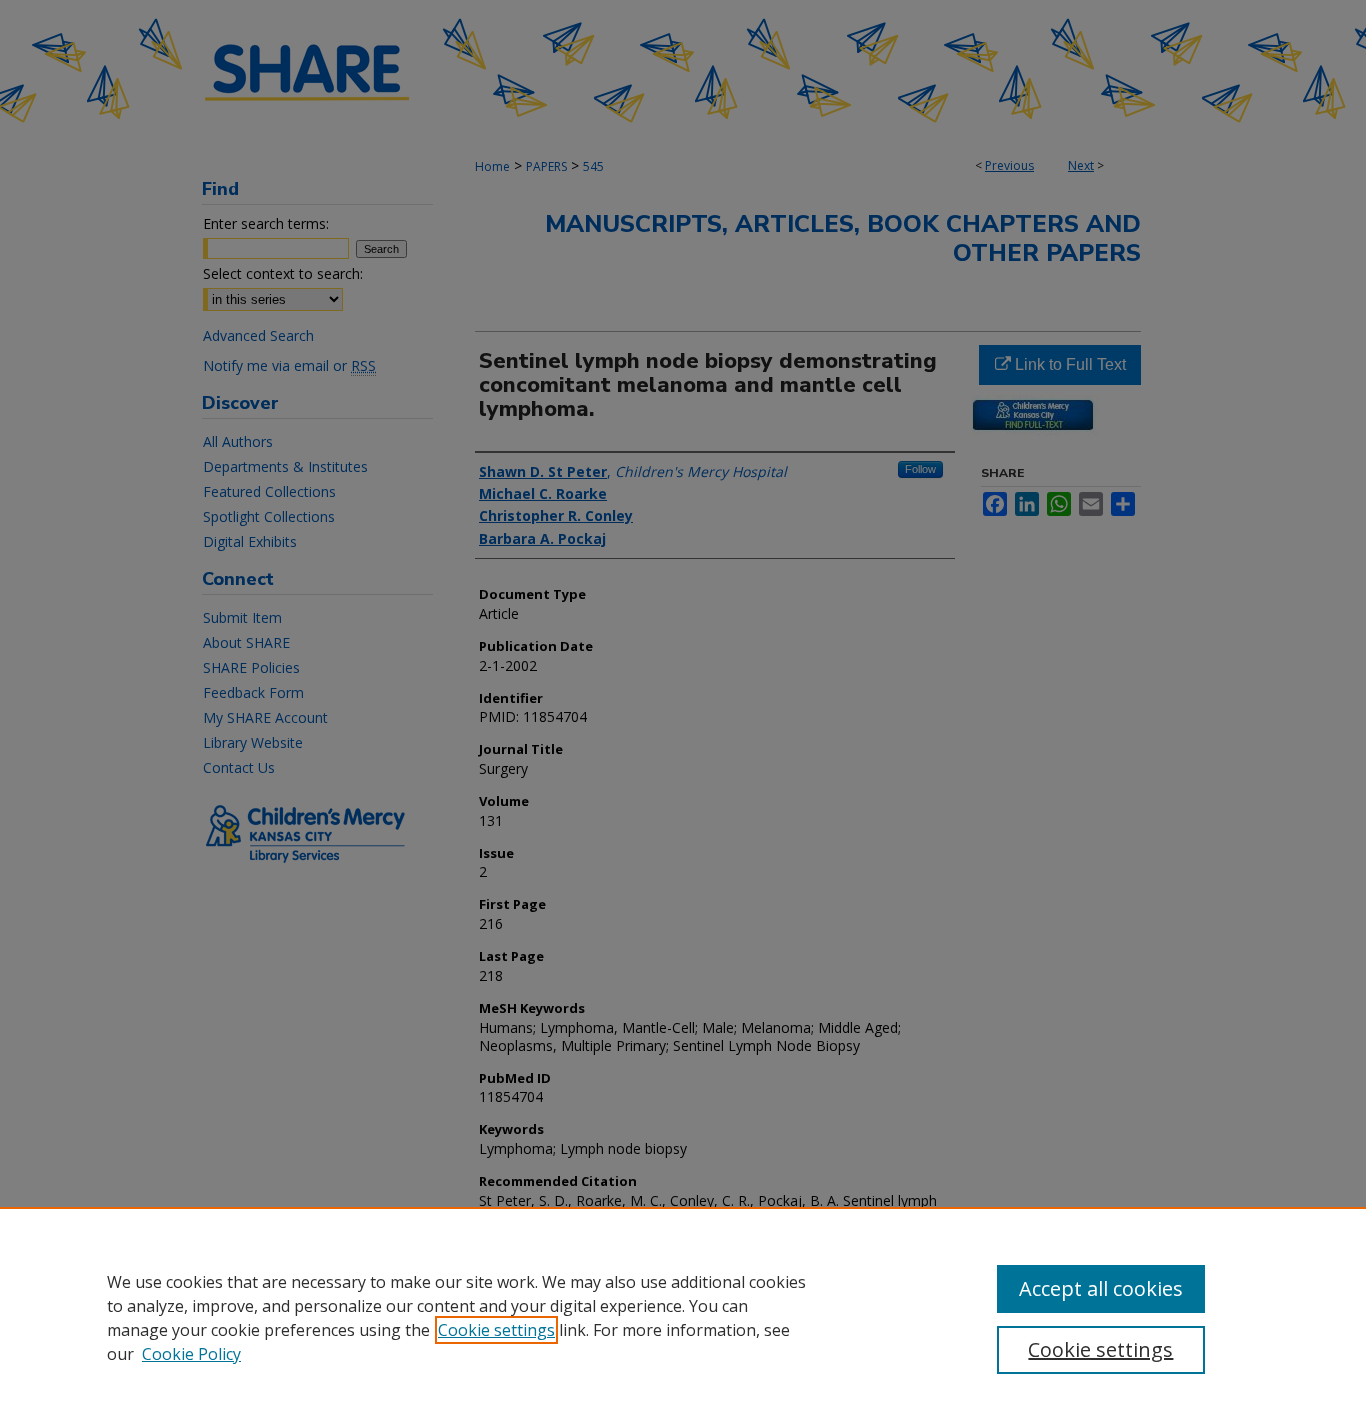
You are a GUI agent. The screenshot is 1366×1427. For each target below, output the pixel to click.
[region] (683, 1317)
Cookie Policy (191, 1354)
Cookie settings (496, 1330)
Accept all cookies (1101, 1288)
